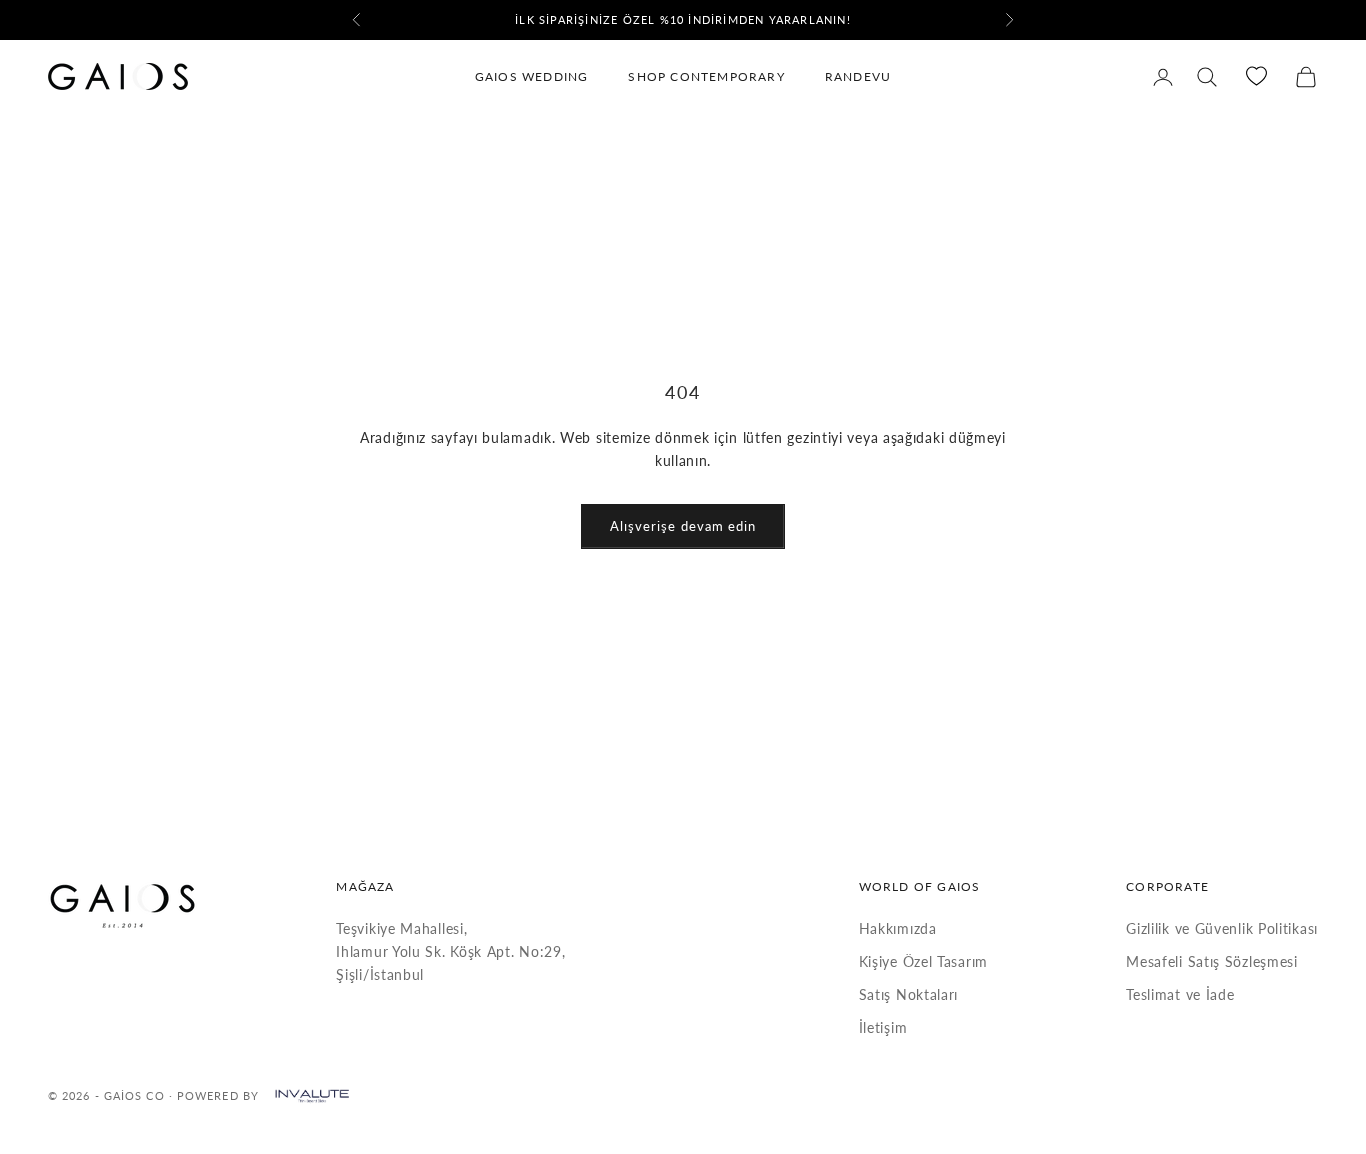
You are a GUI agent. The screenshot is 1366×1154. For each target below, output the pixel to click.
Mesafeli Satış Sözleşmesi (1212, 961)
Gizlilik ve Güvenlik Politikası (1222, 928)
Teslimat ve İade (1180, 994)
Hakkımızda (898, 928)
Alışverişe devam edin (683, 526)
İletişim (883, 1027)
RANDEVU (858, 76)
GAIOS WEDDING (532, 76)
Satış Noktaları (909, 994)
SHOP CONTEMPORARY (706, 76)
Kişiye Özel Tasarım (923, 961)
